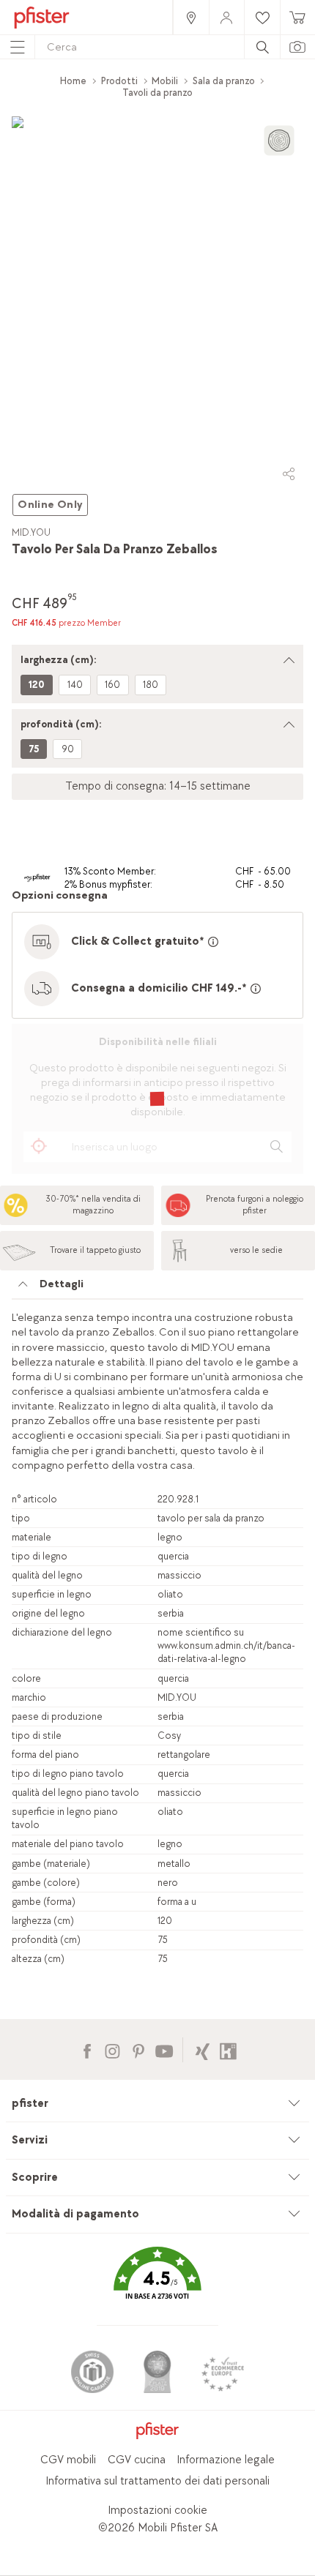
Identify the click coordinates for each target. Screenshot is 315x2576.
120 (37, 685)
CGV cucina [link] (137, 2460)
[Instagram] (112, 2049)
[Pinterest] (138, 2049)
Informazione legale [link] (226, 2460)
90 (68, 749)
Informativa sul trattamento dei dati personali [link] (157, 2481)
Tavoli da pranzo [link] (157, 93)
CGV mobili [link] (68, 2460)
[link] (190, 17)
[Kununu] (228, 2049)
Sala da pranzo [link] (224, 81)
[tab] (157, 1288)
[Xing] (203, 2049)
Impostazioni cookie (157, 2511)
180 (151, 685)
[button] (157, 2284)
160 (112, 685)
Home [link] (73, 81)
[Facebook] (87, 2049)
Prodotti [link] (119, 81)
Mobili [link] (165, 81)
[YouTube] (164, 2049)
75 (34, 749)
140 (75, 685)
